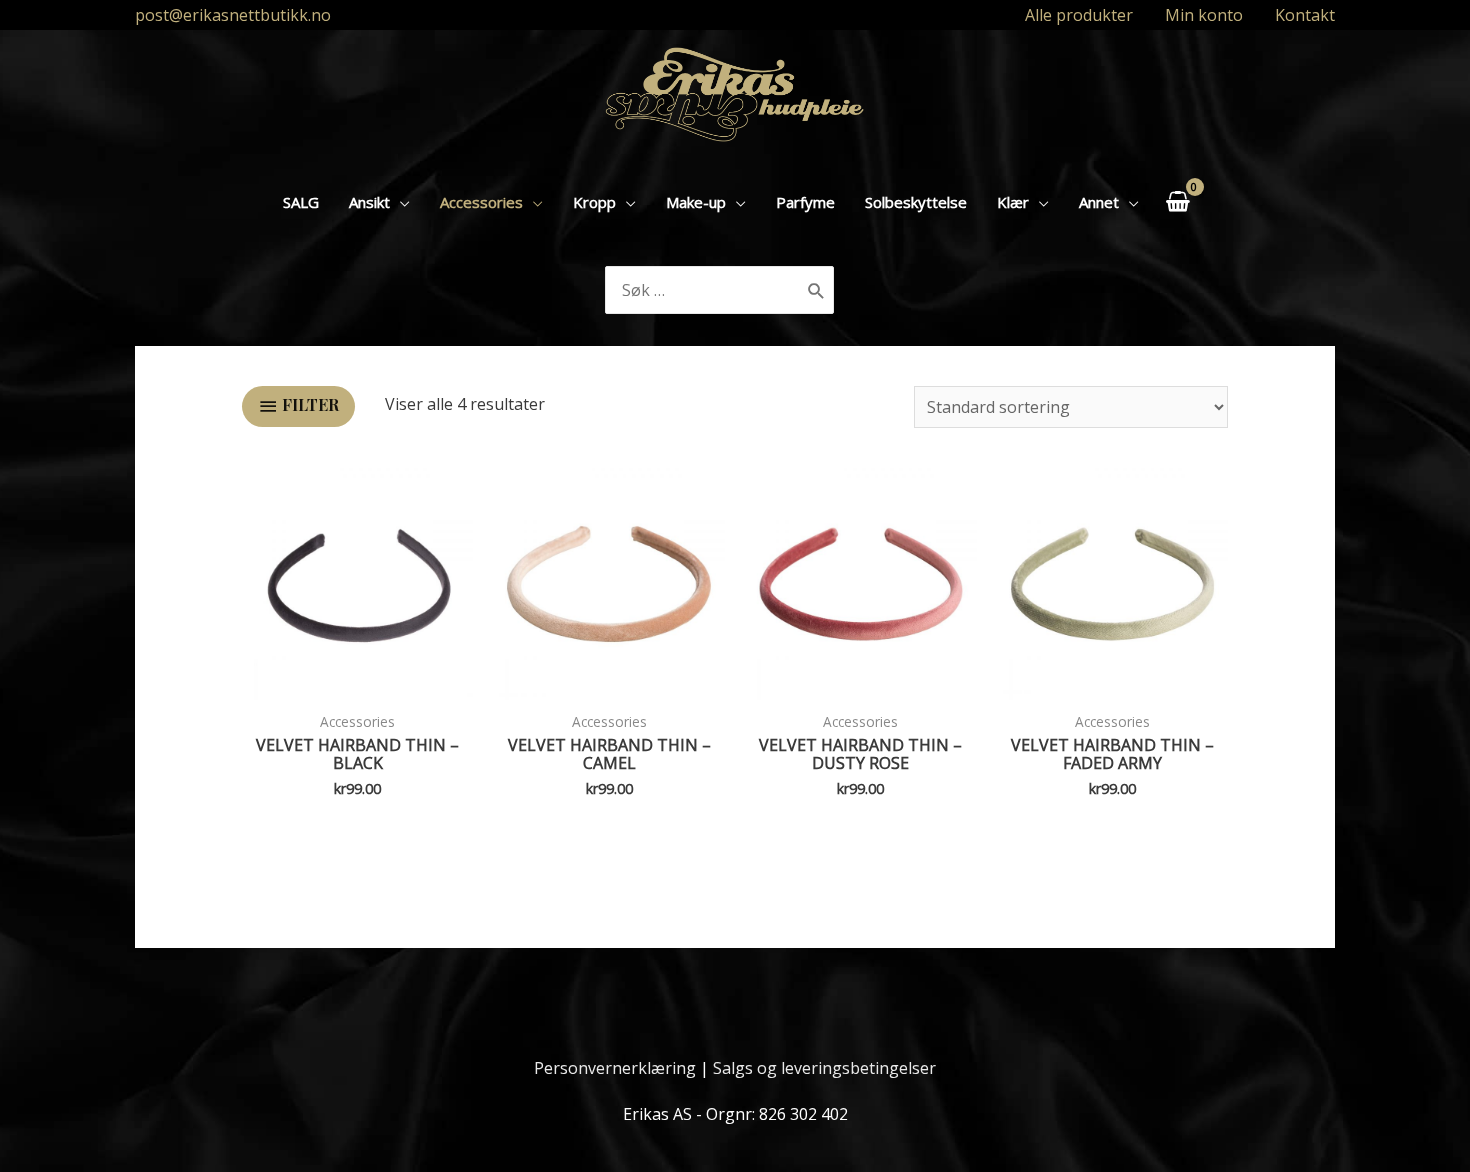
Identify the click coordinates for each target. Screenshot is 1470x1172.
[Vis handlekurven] (1177, 201)
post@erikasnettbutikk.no (233, 15)
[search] (703, 290)
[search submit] (816, 290)
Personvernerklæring (615, 1068)
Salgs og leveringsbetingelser (824, 1068)
